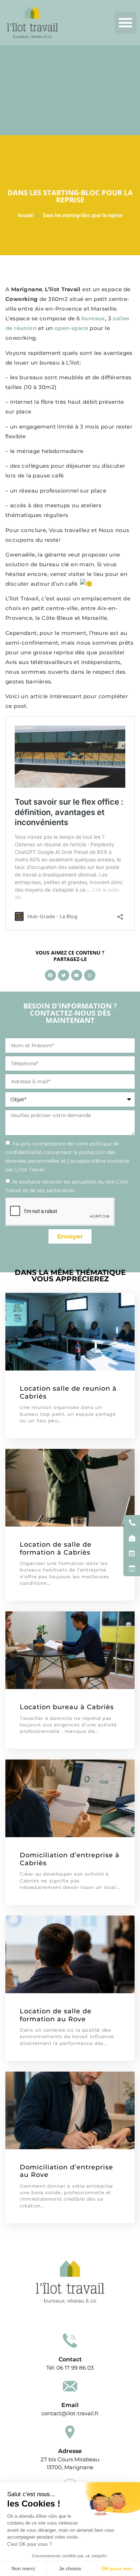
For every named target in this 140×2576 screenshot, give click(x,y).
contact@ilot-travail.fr (70, 2413)
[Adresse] (70, 2432)
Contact (70, 2359)
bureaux (93, 318)
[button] (126, 23)
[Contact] (70, 2341)
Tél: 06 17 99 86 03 (70, 2368)
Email (70, 2405)
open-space (71, 328)
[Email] (70, 2386)
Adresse (70, 2451)
